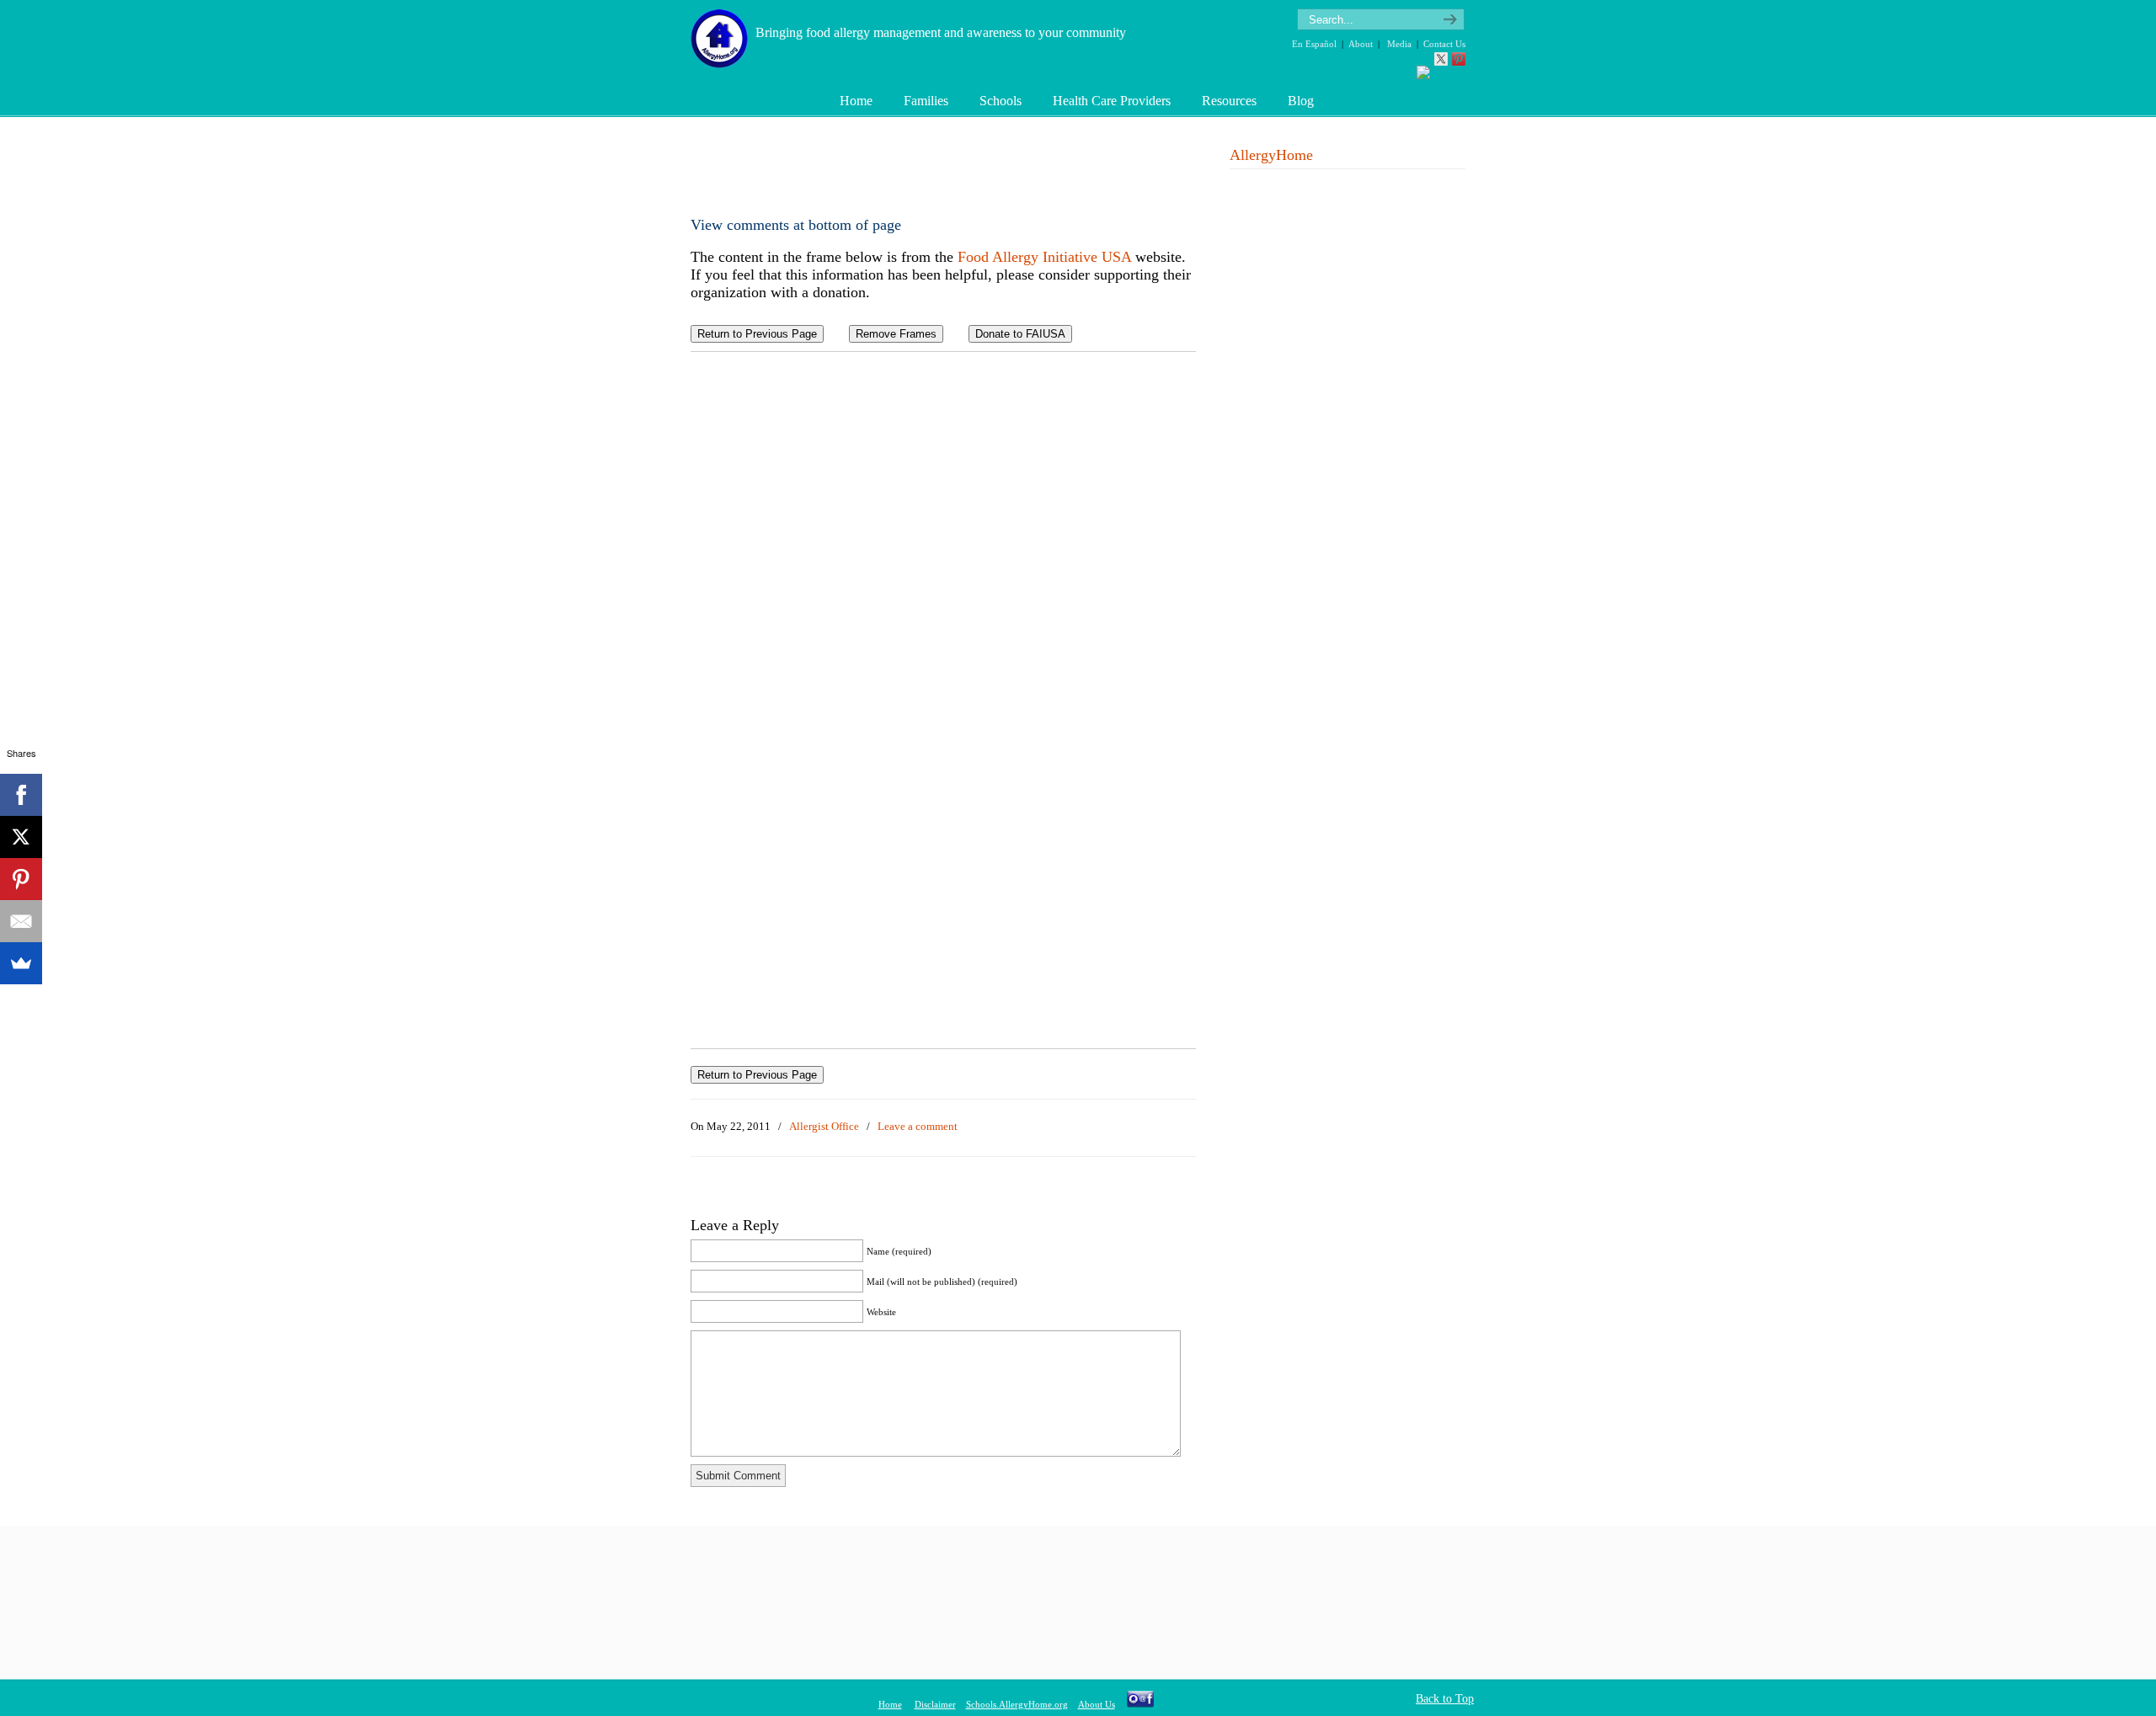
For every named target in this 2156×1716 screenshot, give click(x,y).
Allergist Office (824, 1126)
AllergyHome (1271, 155)
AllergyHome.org (722, 37)
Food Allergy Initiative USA (1044, 257)
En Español (1314, 44)
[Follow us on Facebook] (1423, 72)
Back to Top (1445, 1699)
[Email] (21, 921)
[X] (21, 837)
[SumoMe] (21, 963)
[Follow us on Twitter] (1441, 59)
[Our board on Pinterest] (1459, 59)
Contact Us (1444, 44)
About (1361, 44)
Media (1399, 44)
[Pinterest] (21, 879)
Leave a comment (918, 1126)
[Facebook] (21, 795)
